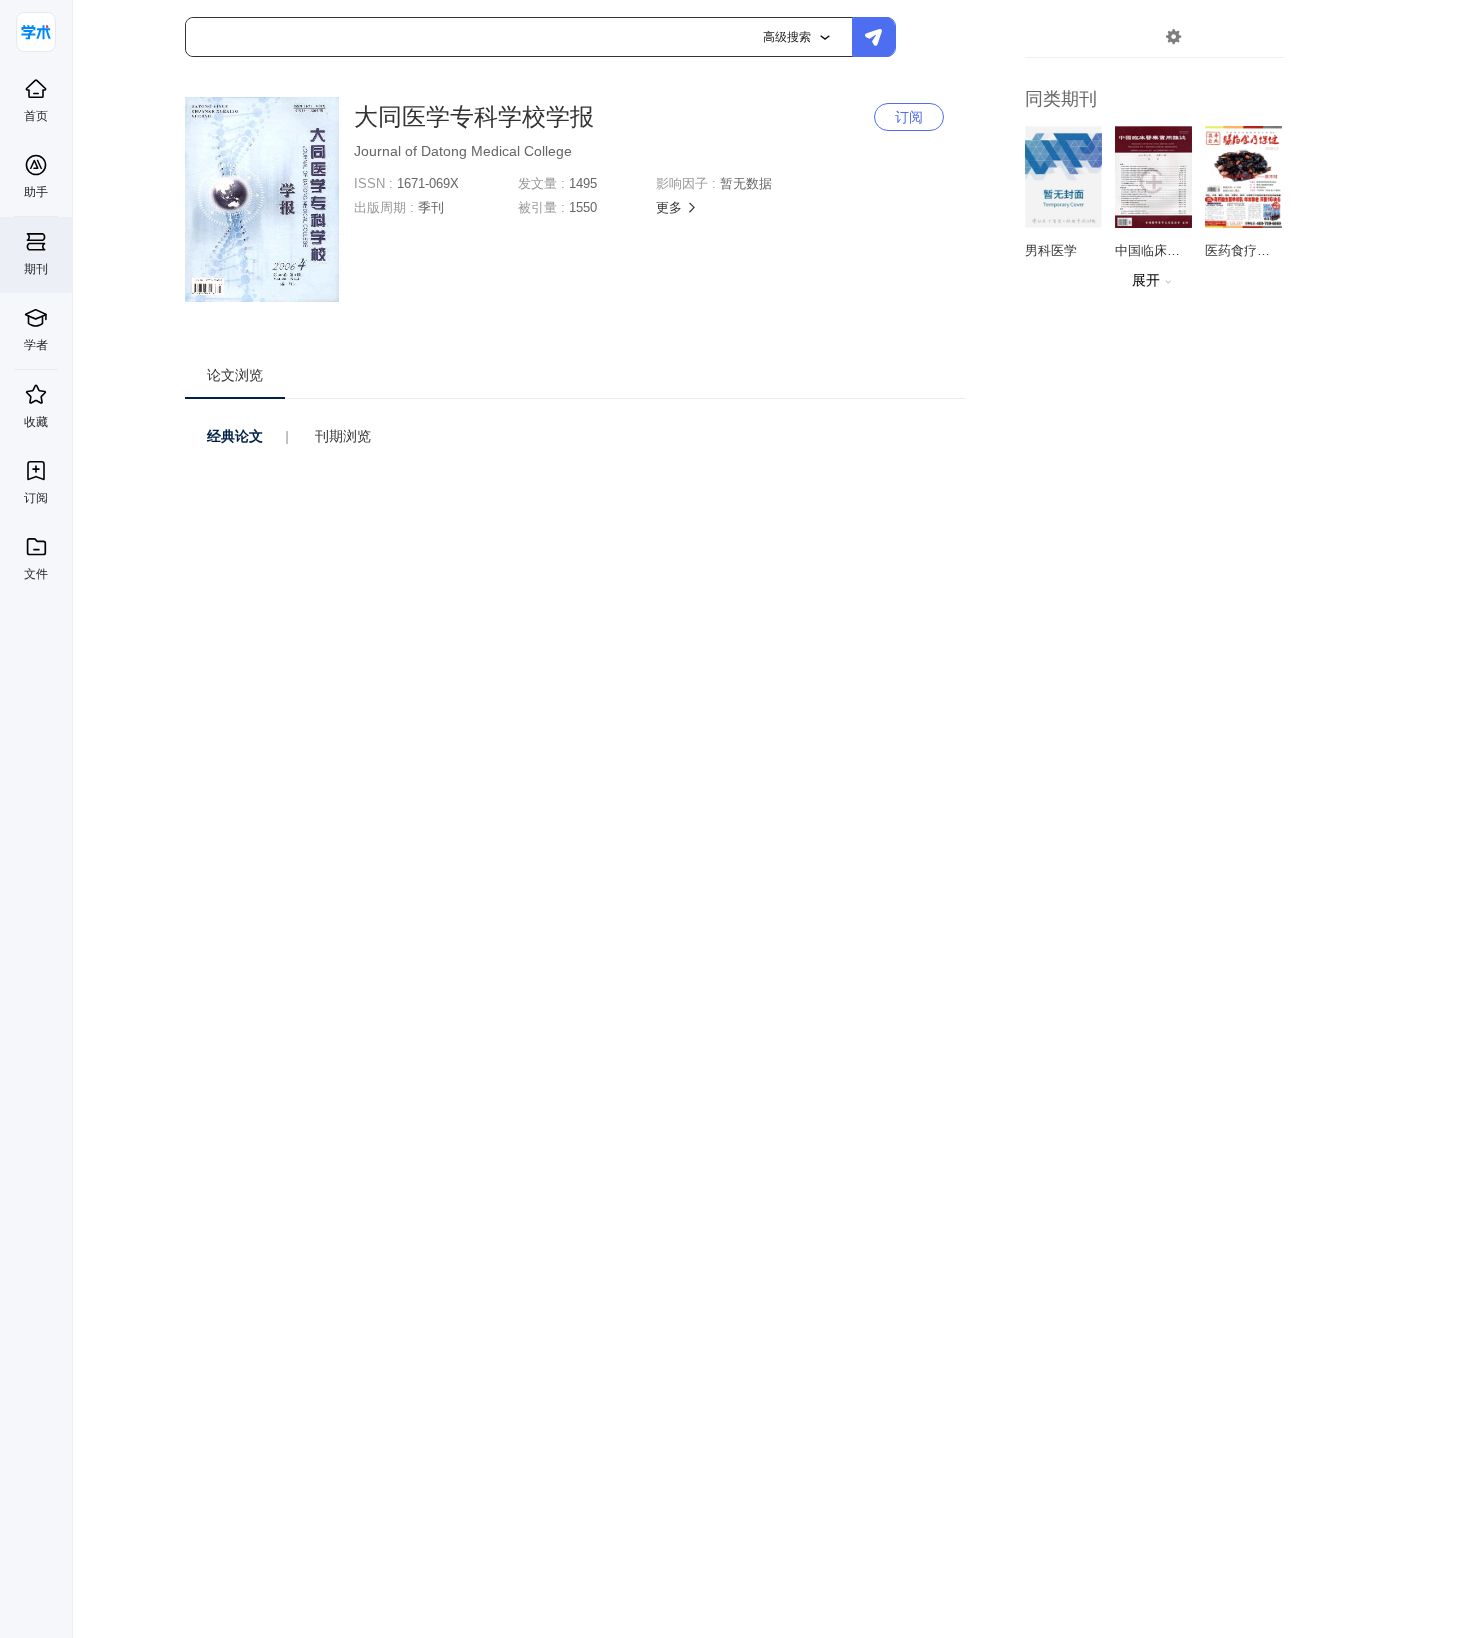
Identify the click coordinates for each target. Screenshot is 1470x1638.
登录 (1216, 36)
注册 (1262, 36)
